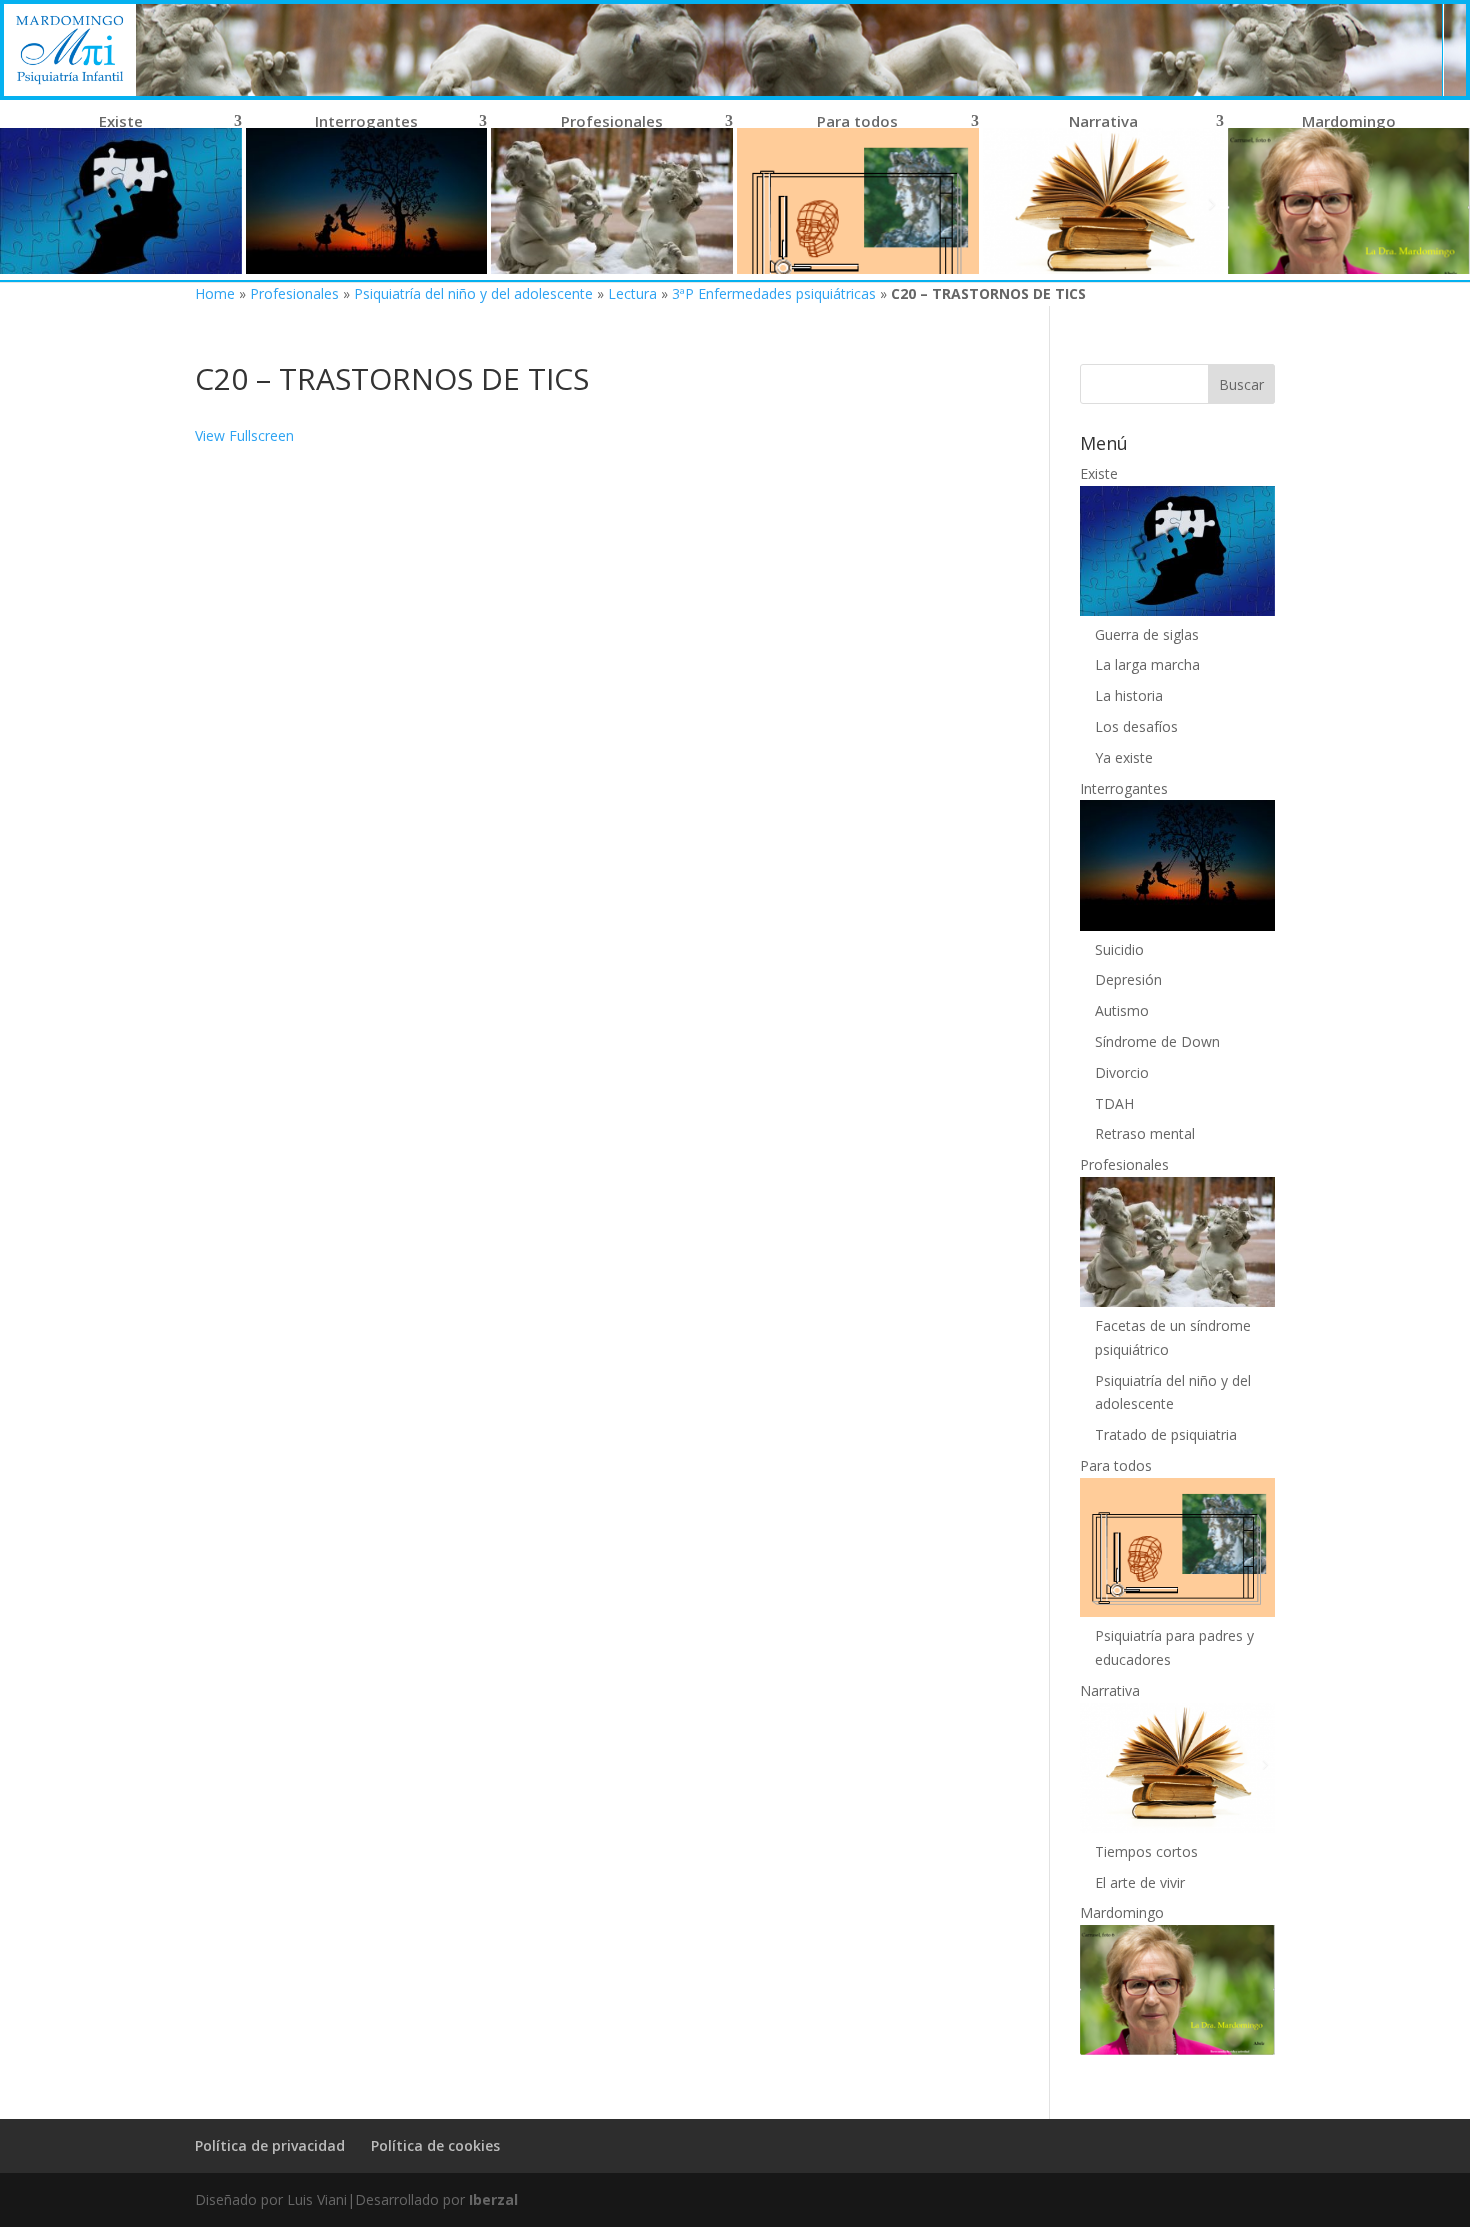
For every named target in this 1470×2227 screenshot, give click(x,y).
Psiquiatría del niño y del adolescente (473, 293)
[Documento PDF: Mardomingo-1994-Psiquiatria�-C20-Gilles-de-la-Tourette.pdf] (592, 1128)
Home (215, 293)
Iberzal (493, 2199)
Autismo (1122, 1010)
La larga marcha (1147, 664)
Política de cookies (435, 2145)
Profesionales (294, 293)
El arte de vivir (1140, 1882)
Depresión (1128, 979)
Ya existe (1124, 757)
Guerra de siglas (1147, 634)
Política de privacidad (270, 2145)
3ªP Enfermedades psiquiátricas (774, 293)
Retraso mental (1145, 1133)
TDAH (1114, 1103)
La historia (1129, 695)
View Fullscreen (244, 435)
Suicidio (1119, 949)
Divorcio (1122, 1072)
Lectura (632, 293)
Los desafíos (1136, 726)
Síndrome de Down (1157, 1041)
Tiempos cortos (1146, 1851)
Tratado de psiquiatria (1166, 1434)
